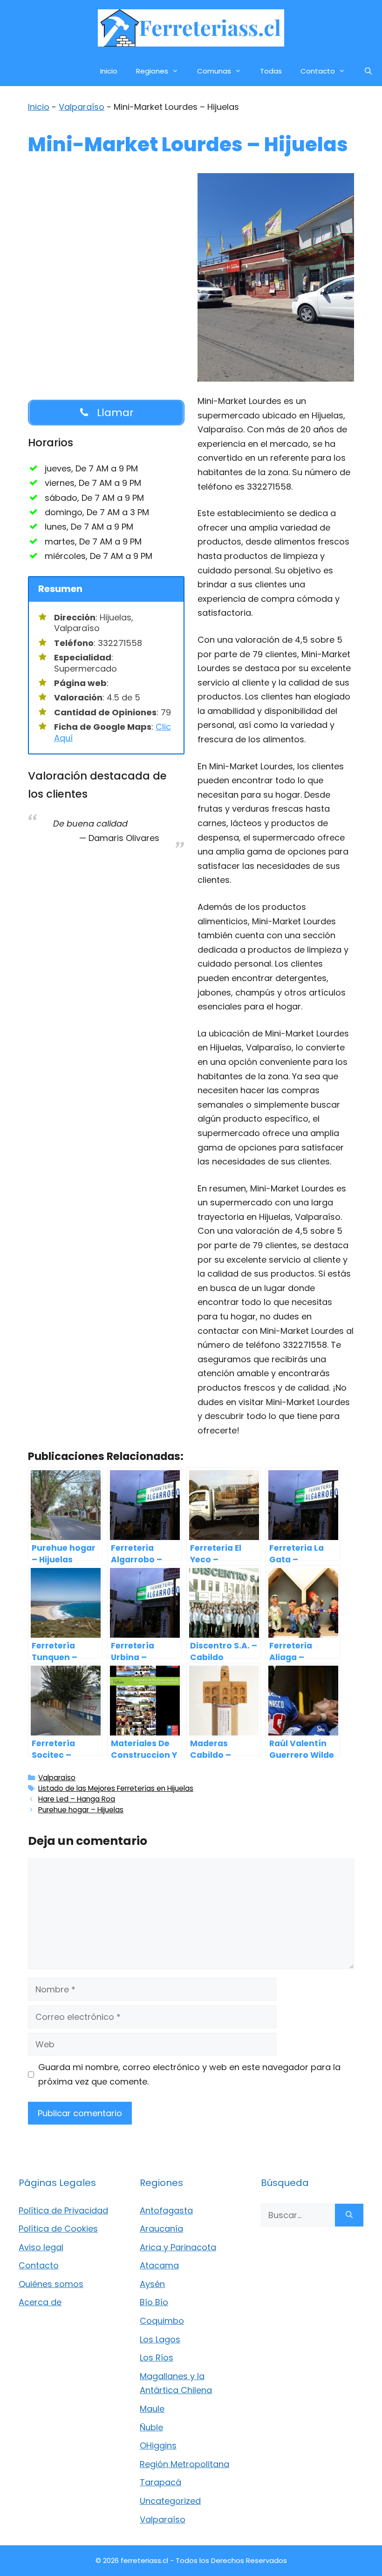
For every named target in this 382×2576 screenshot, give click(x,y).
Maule (152, 2409)
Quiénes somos (51, 2284)
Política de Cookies (58, 2229)
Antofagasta (166, 2210)
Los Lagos (160, 2339)
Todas (271, 71)
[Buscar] (349, 2215)
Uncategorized (170, 2501)
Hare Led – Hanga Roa (77, 1799)
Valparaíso (82, 107)
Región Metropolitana (184, 2464)
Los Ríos (157, 2357)
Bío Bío (154, 2302)
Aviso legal (41, 2247)
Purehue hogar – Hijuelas (81, 1810)
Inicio (109, 71)
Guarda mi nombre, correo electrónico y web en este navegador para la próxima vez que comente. (189, 2074)
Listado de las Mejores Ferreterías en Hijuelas (116, 1788)
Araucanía (161, 2229)
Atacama (159, 2265)
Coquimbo (162, 2321)
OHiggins (158, 2445)
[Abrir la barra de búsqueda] (368, 71)
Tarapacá (160, 2482)
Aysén (152, 2284)
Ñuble (151, 2427)
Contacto (318, 71)
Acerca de (40, 2302)
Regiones (152, 71)
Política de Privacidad (63, 2210)
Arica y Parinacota (178, 2247)
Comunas (214, 71)
